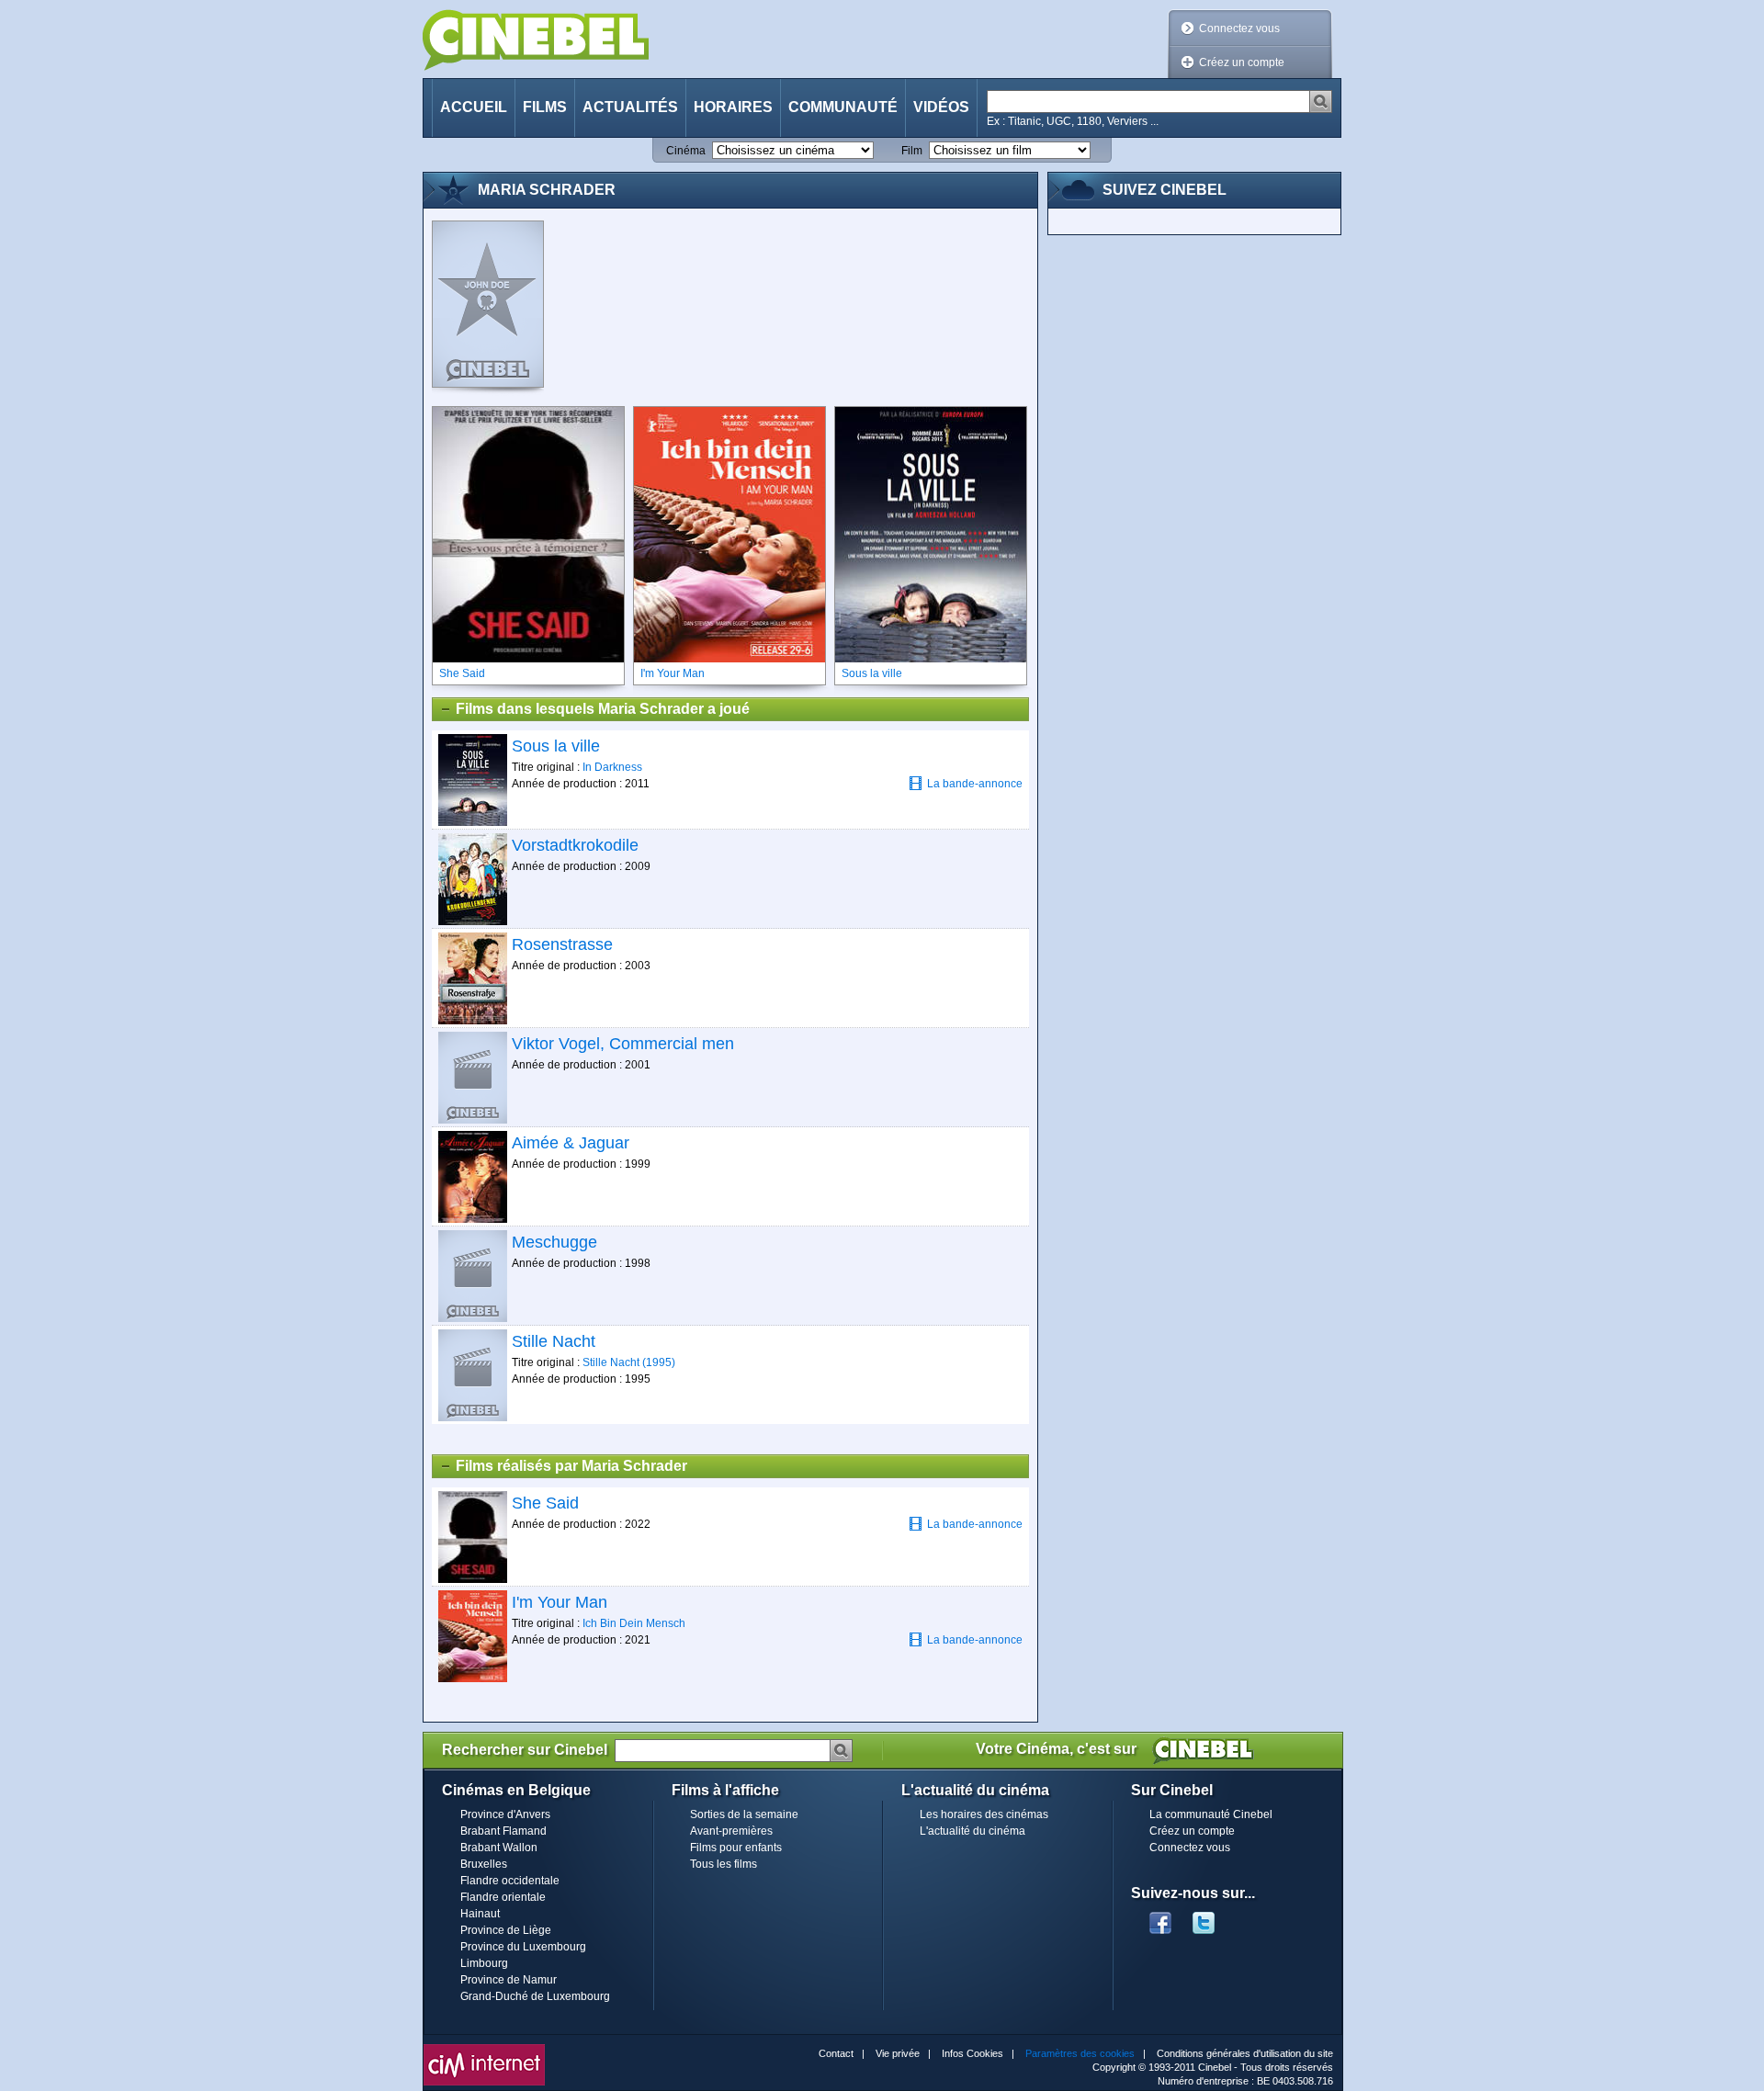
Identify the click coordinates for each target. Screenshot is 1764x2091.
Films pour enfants (736, 1848)
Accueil (474, 107)
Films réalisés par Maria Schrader (571, 1466)
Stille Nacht (554, 1341)
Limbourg (484, 1963)
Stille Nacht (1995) (629, 1362)
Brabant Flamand (503, 1831)
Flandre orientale (503, 1897)
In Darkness (612, 767)
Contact (836, 2053)
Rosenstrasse (562, 944)
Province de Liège (506, 1930)
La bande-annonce (975, 784)
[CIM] (484, 2049)
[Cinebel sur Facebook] (1160, 1917)
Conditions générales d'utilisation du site (1245, 2053)
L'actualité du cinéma (972, 1831)
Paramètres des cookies (1080, 2053)
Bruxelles (484, 1864)
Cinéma (686, 151)
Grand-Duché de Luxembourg (535, 1996)
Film (912, 151)
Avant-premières (731, 1831)
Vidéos (941, 107)
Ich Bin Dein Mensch (634, 1623)
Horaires (733, 107)
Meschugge (554, 1242)
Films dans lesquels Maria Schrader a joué (603, 709)
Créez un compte (1242, 62)
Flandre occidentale (510, 1881)
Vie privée (898, 2053)
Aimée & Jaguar (571, 1143)
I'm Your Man (560, 1602)
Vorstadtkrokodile (575, 845)
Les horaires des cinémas (984, 1814)
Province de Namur (509, 1980)
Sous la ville (556, 746)
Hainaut (480, 1914)
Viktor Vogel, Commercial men (623, 1044)
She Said (545, 1503)
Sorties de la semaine (744, 1814)
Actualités (630, 107)
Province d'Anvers (505, 1814)
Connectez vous (1239, 28)
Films (545, 107)
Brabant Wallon (499, 1848)
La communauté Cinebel (1211, 1814)
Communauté (843, 107)
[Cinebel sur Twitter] (1213, 1917)
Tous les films (724, 1864)
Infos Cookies (972, 2053)
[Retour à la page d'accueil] (536, 40)
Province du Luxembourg (523, 1947)
